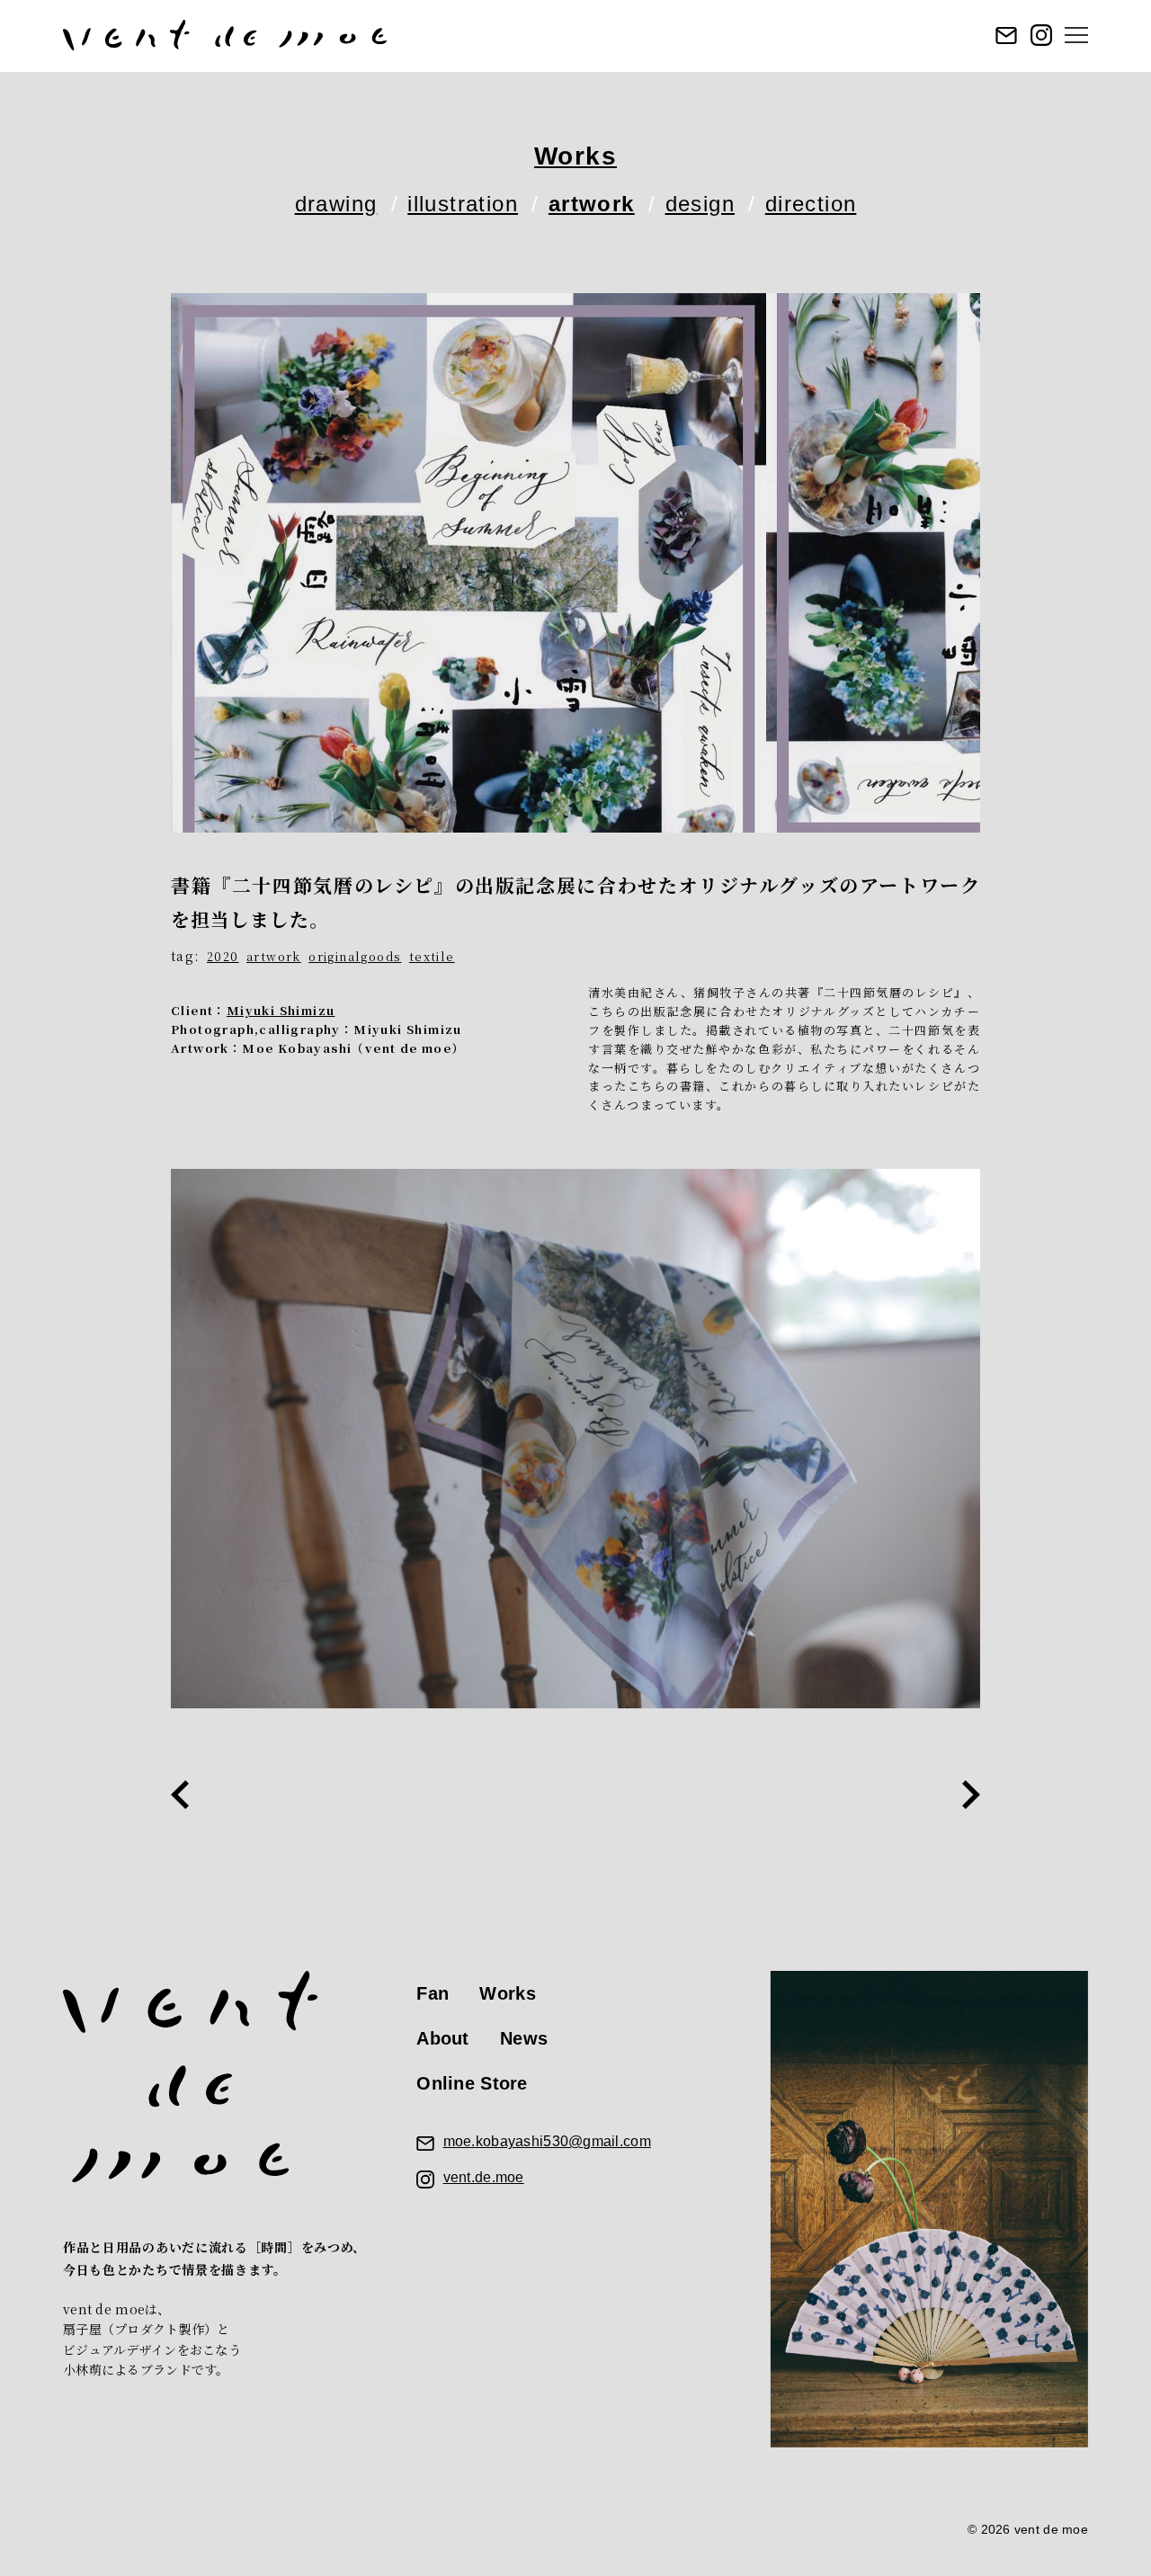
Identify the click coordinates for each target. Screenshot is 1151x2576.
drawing (336, 204)
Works (575, 156)
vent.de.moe (484, 2177)
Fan (433, 1993)
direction (811, 204)
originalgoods (355, 956)
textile (432, 956)
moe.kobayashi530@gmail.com (547, 2141)
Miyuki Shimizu (281, 1010)
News (524, 2038)
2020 (223, 956)
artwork (592, 204)
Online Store (472, 2083)
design (700, 204)
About (442, 2038)
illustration (463, 204)
